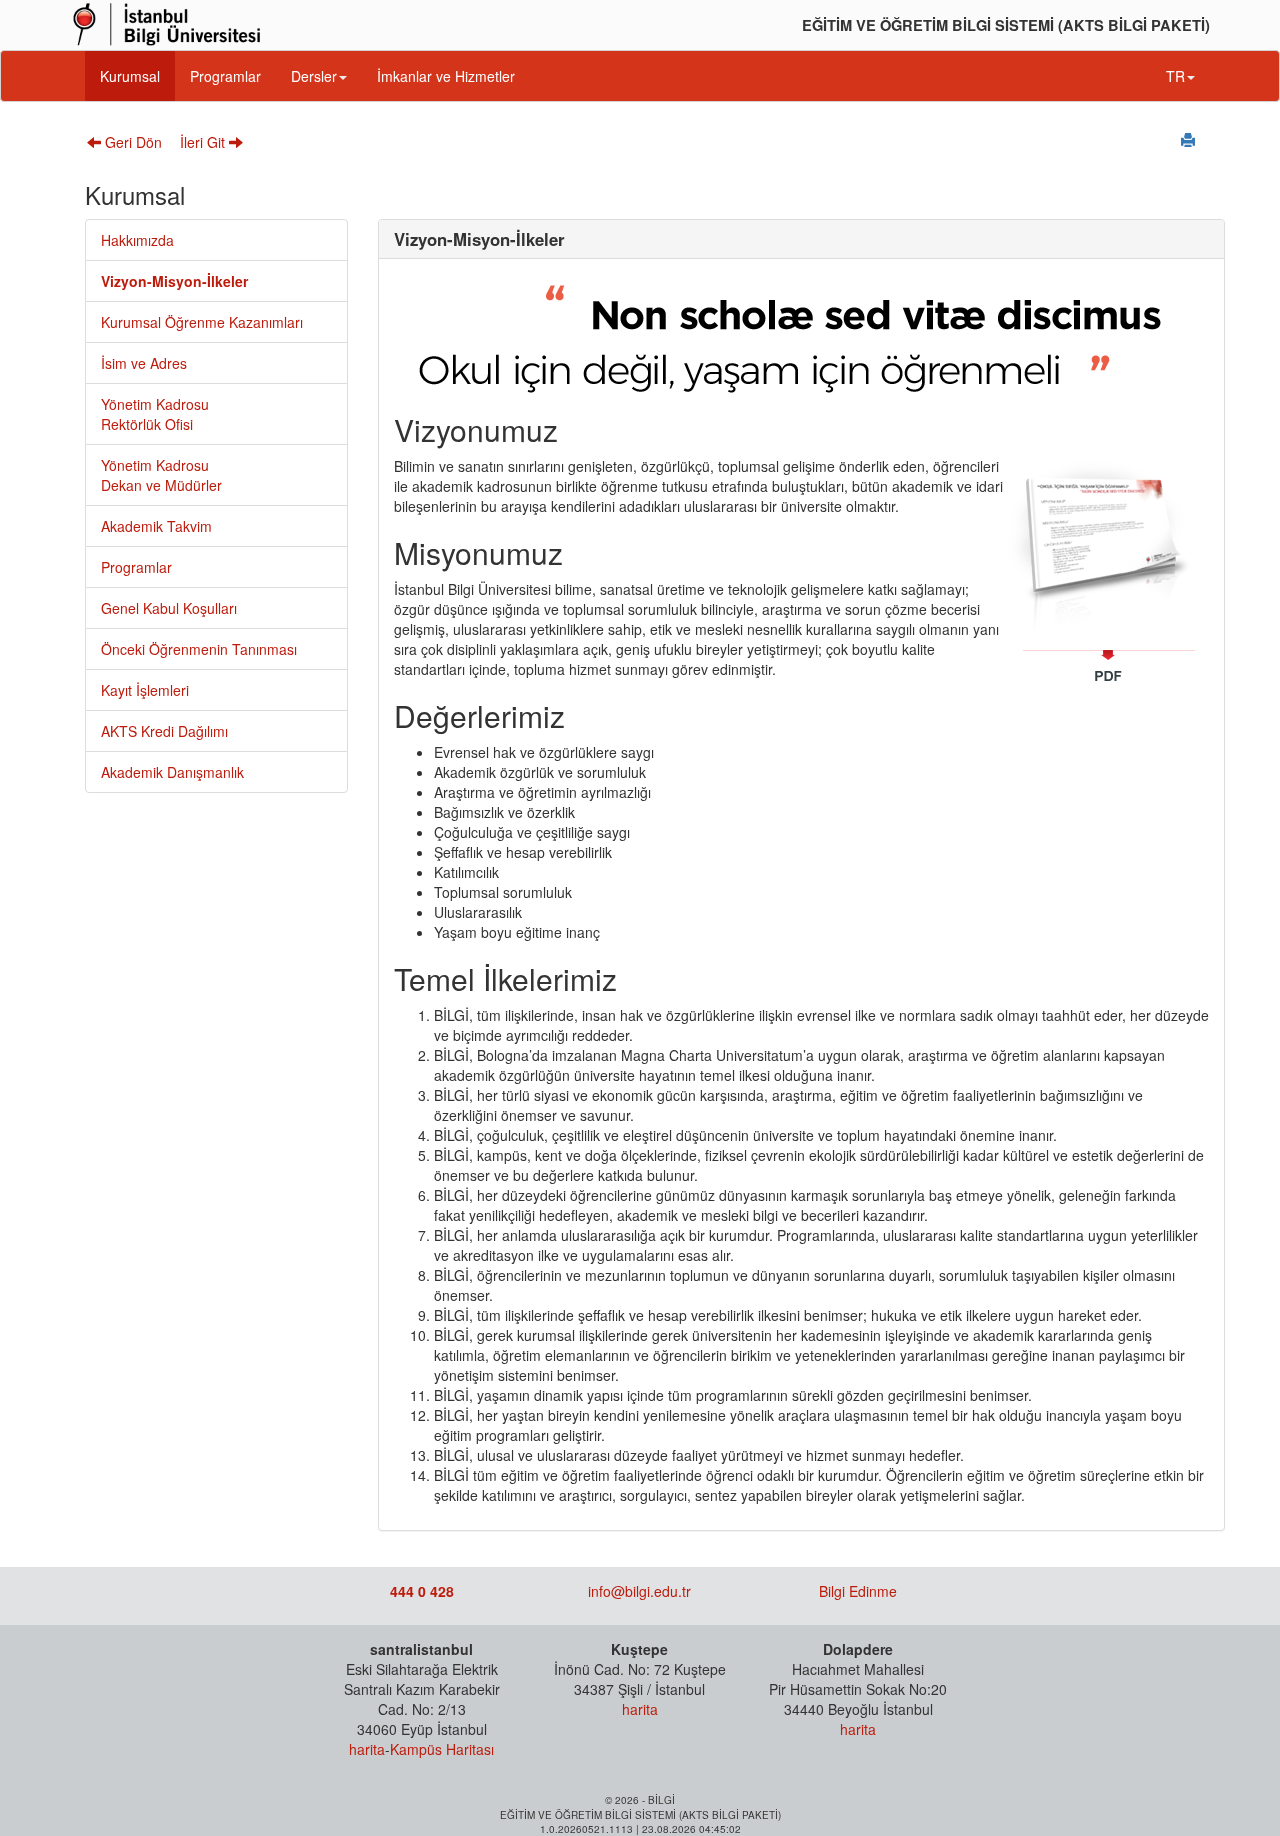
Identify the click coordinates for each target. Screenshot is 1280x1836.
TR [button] (1175, 76)
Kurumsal (130, 76)
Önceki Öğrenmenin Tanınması (199, 649)
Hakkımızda (137, 240)
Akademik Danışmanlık (172, 772)
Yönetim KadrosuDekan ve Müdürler (161, 475)
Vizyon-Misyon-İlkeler (174, 281)
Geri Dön (131, 142)
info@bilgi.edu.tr (639, 1591)
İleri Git (204, 142)
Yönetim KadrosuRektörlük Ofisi (155, 414)
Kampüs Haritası (442, 1749)
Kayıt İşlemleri (145, 690)
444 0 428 (422, 1591)
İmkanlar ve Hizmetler (446, 76)
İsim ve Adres (144, 363)
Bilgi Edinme (858, 1591)
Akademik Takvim (156, 526)
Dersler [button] (314, 76)
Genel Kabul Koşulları (169, 608)
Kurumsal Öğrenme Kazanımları (202, 322)
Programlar (225, 76)
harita (367, 1749)
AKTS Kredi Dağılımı (164, 731)
